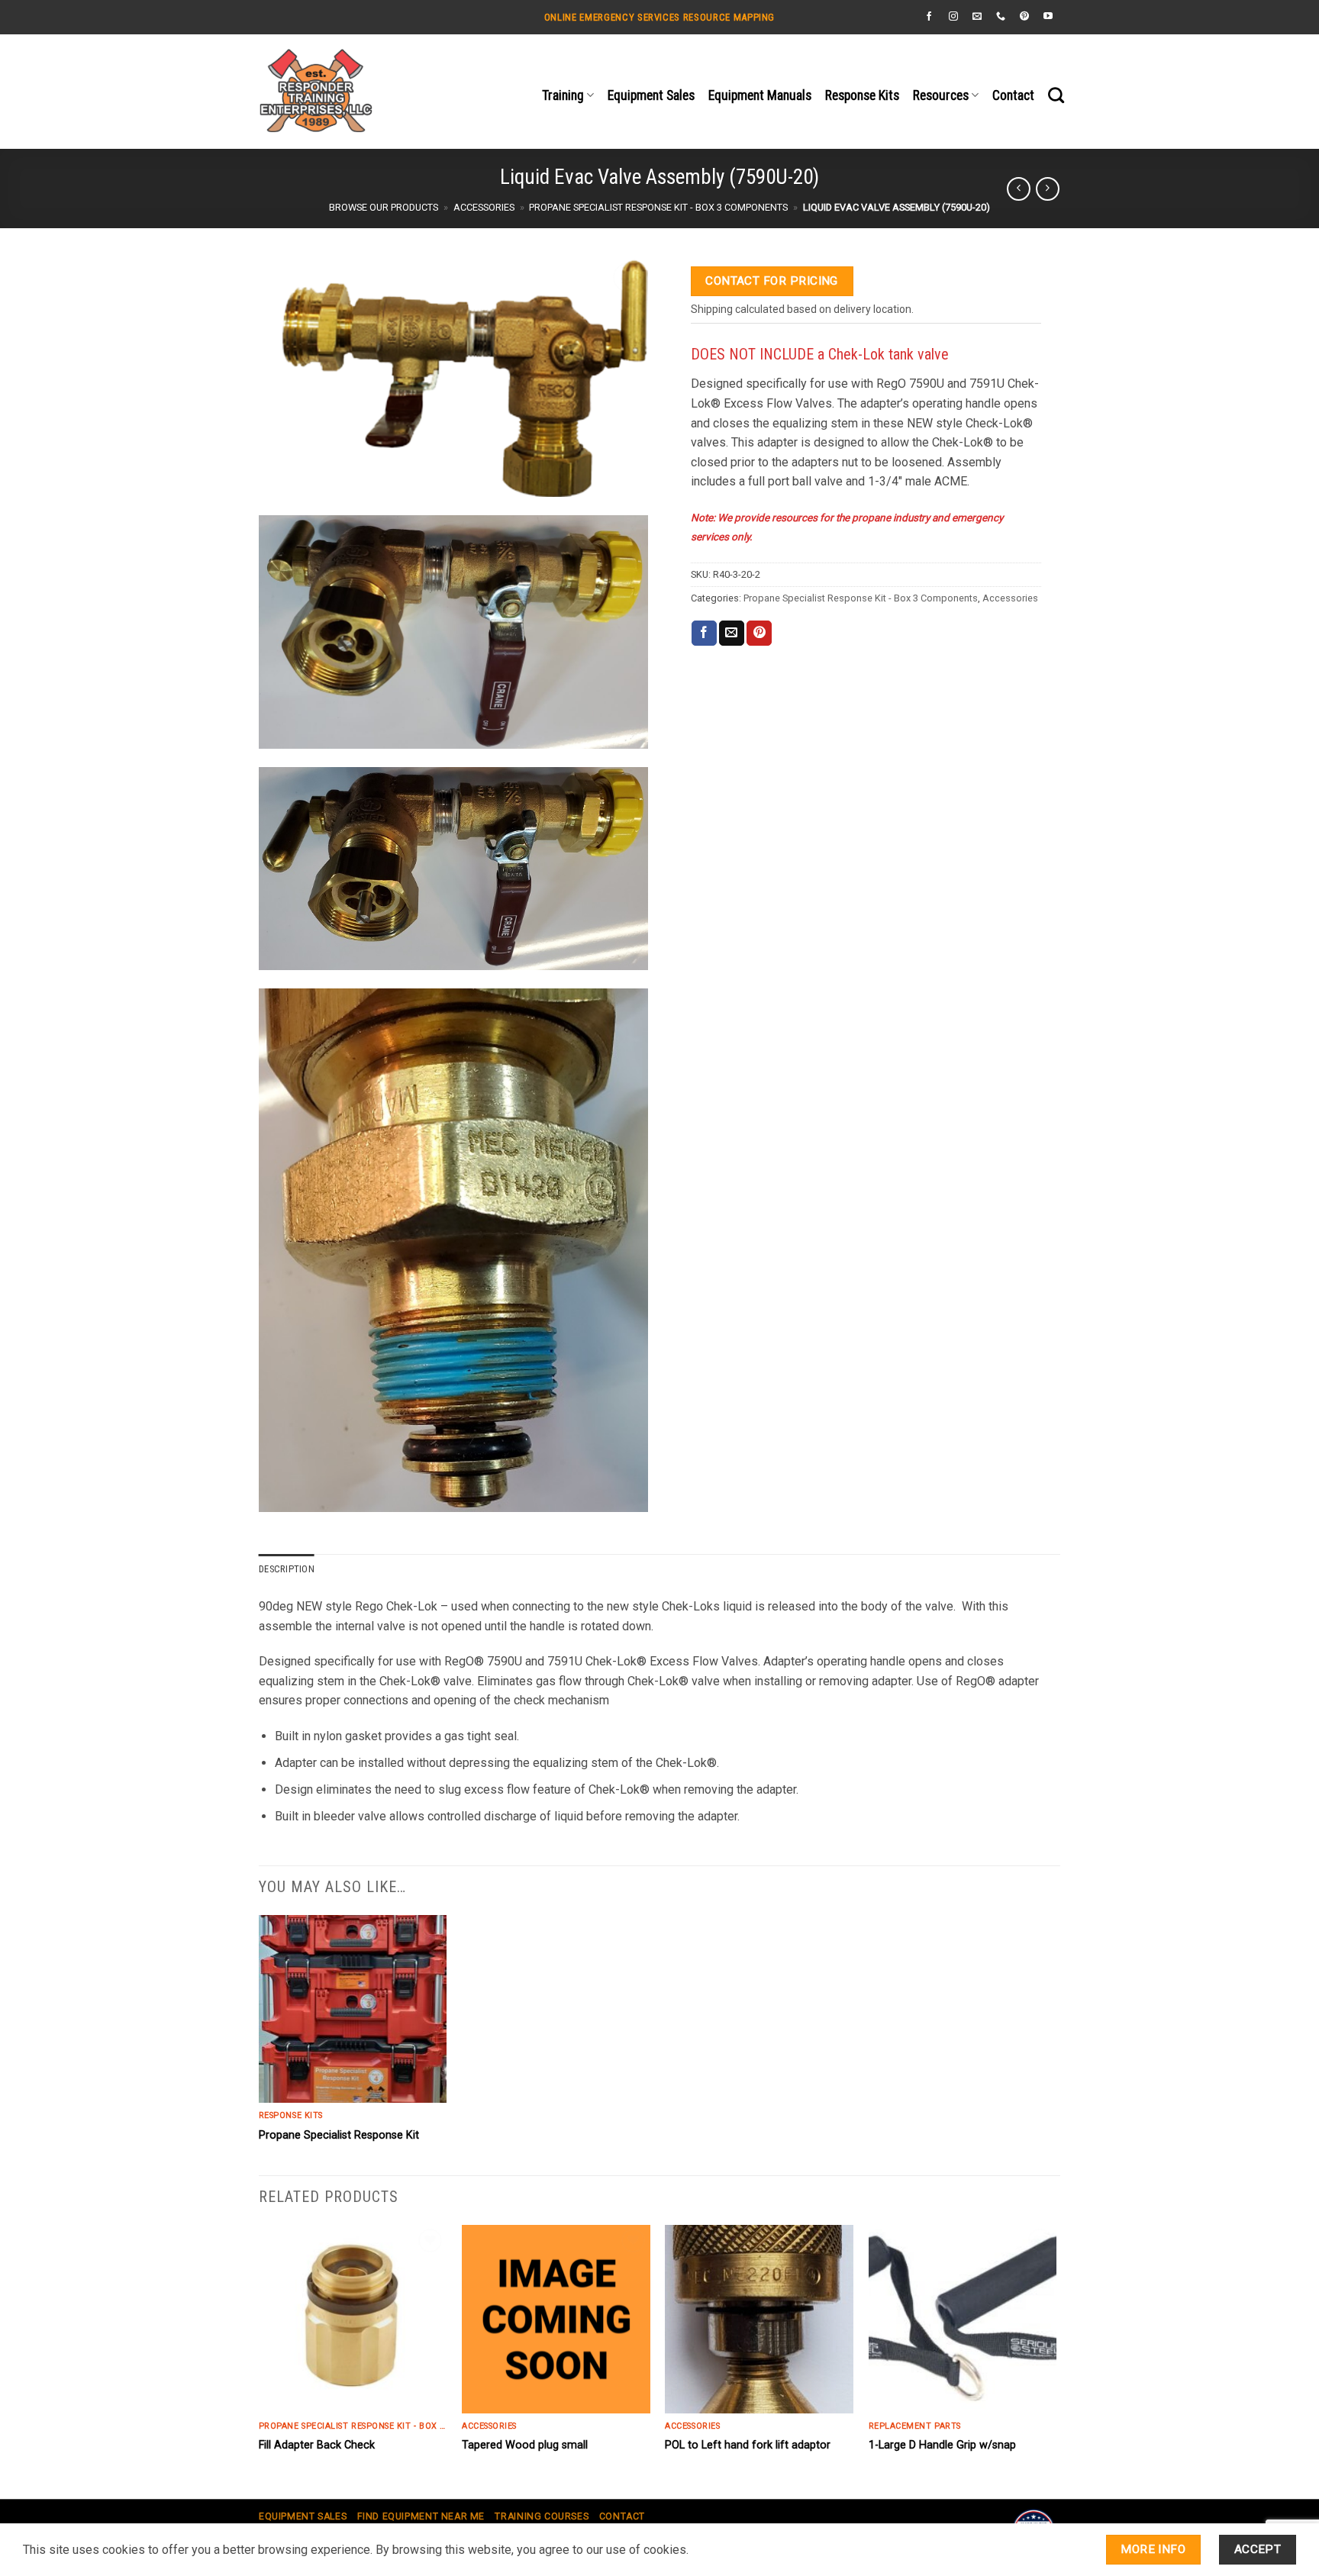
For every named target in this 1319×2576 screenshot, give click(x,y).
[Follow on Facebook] (929, 17)
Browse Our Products (384, 207)
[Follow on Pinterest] (1024, 17)
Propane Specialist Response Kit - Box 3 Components (658, 207)
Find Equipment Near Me (421, 2516)
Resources (941, 95)
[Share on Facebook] (704, 634)
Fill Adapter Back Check (317, 2445)
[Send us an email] (977, 17)
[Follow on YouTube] (1048, 17)
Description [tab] (287, 1569)
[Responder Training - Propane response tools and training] (374, 92)
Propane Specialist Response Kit (339, 2135)
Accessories (484, 207)
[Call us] (1001, 17)
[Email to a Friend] (732, 634)
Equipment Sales (651, 95)
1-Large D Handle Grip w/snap (942, 2445)
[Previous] (260, 2360)
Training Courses (542, 2516)
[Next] (1056, 2360)
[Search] (1056, 95)
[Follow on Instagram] (953, 17)
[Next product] (1019, 189)
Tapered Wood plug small (525, 2445)
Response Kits (862, 95)
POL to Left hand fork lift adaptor (748, 2445)
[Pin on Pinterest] (759, 634)
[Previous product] (1048, 189)
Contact (1013, 95)
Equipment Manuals (760, 95)
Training (563, 95)
